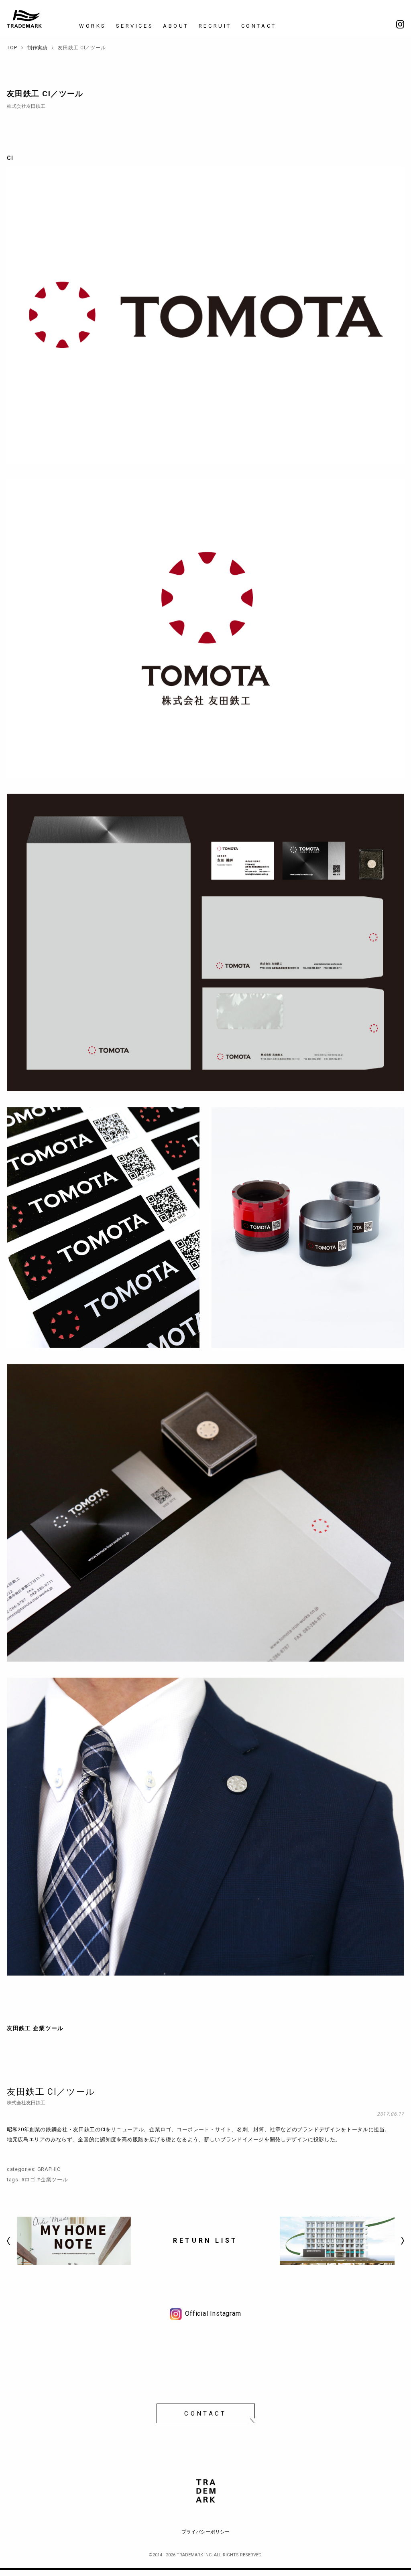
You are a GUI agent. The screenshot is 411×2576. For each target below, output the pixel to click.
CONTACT (259, 26)
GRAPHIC (49, 2169)
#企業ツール (52, 2180)
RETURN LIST (205, 2241)
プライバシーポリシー (205, 2532)
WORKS (93, 26)
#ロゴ (28, 2180)
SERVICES (135, 26)
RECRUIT (215, 26)
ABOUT (176, 26)
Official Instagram (213, 2314)
